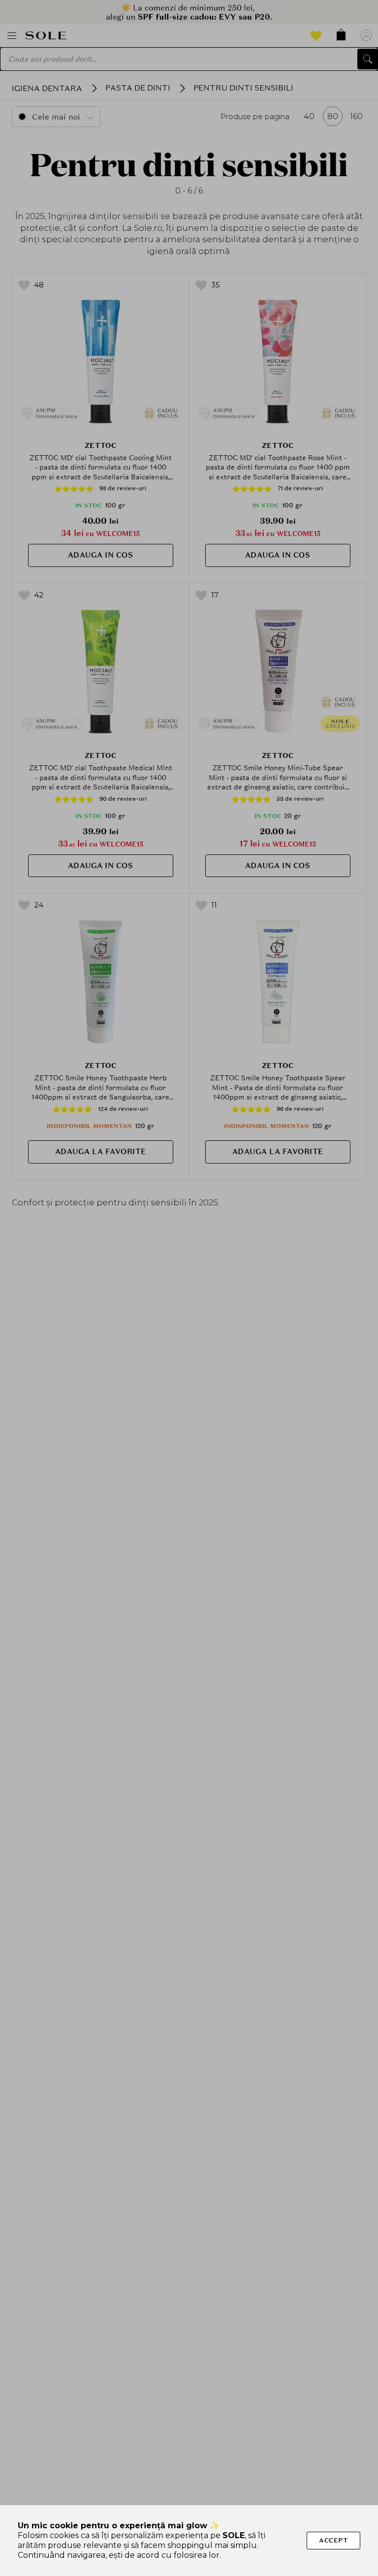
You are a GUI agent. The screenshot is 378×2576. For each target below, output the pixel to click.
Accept (333, 2540)
